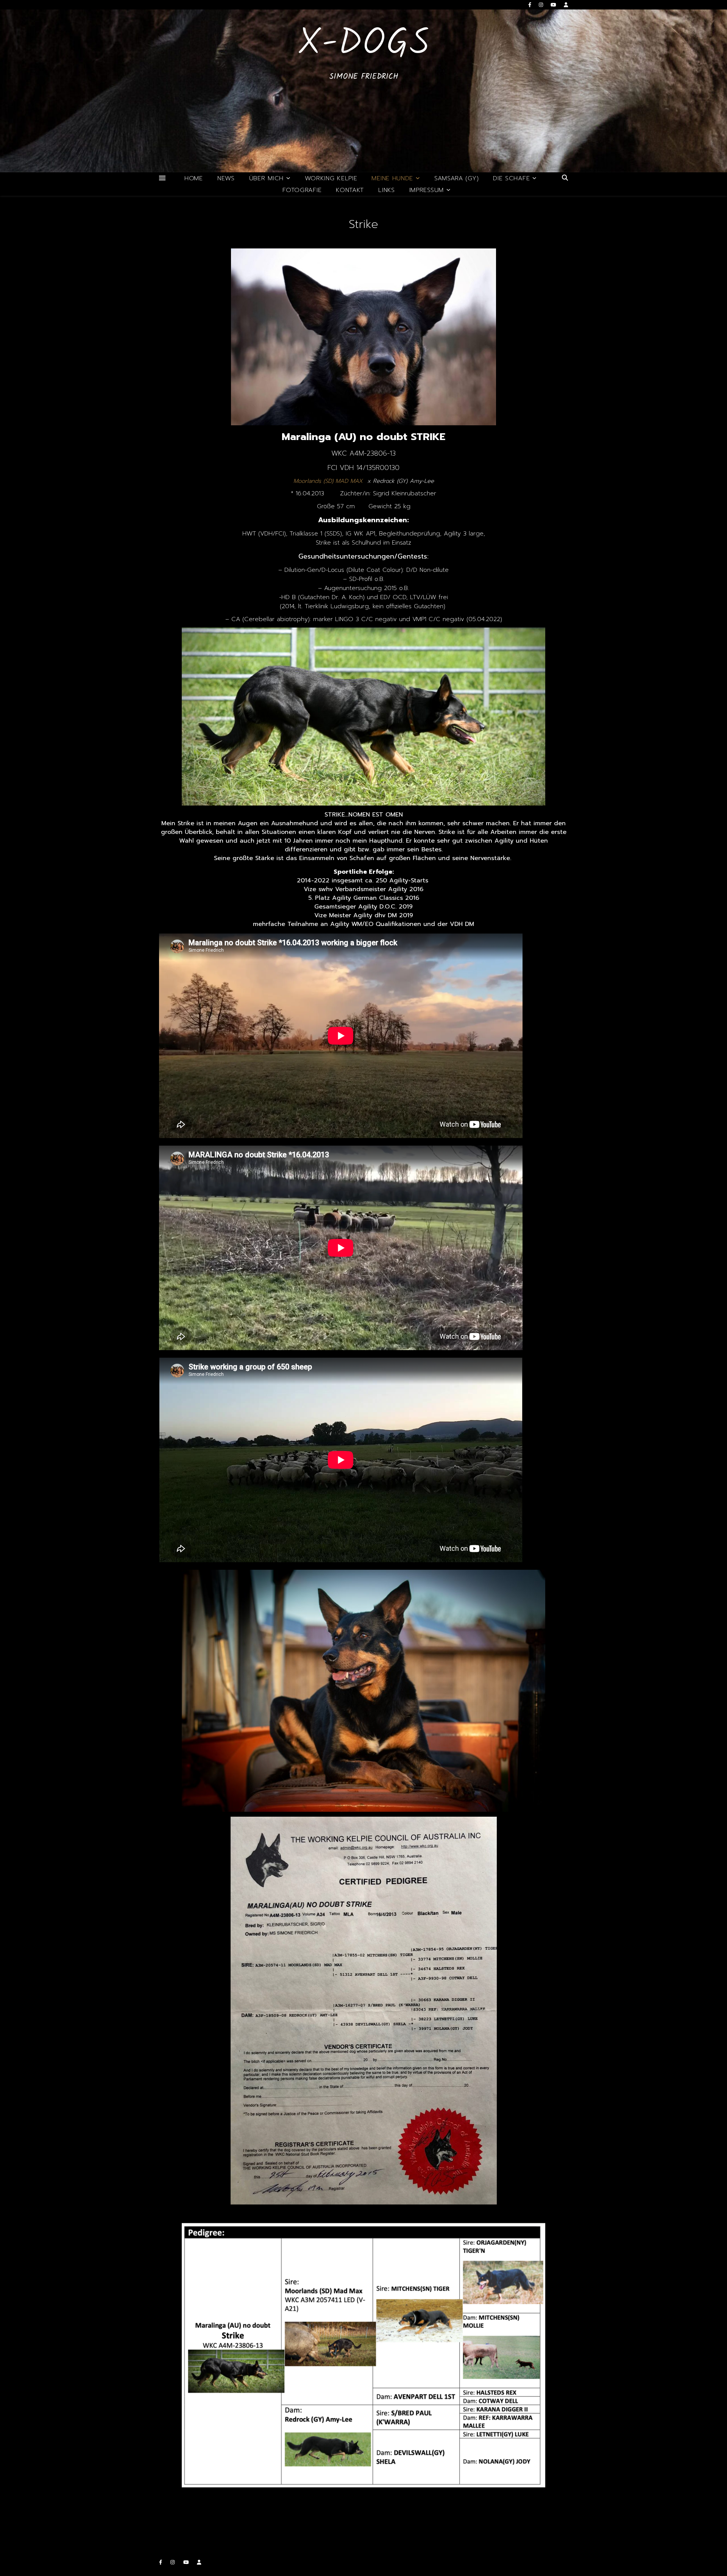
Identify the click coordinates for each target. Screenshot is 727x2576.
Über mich (266, 178)
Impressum (427, 190)
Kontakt (350, 190)
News (226, 178)
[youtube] (554, 5)
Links (387, 190)
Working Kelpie (331, 178)
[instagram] (542, 5)
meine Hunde (392, 178)
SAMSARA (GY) (456, 178)
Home (194, 178)
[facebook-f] (531, 5)
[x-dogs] (363, 91)
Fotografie (302, 190)
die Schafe (511, 178)
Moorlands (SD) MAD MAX (328, 481)
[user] (566, 5)
